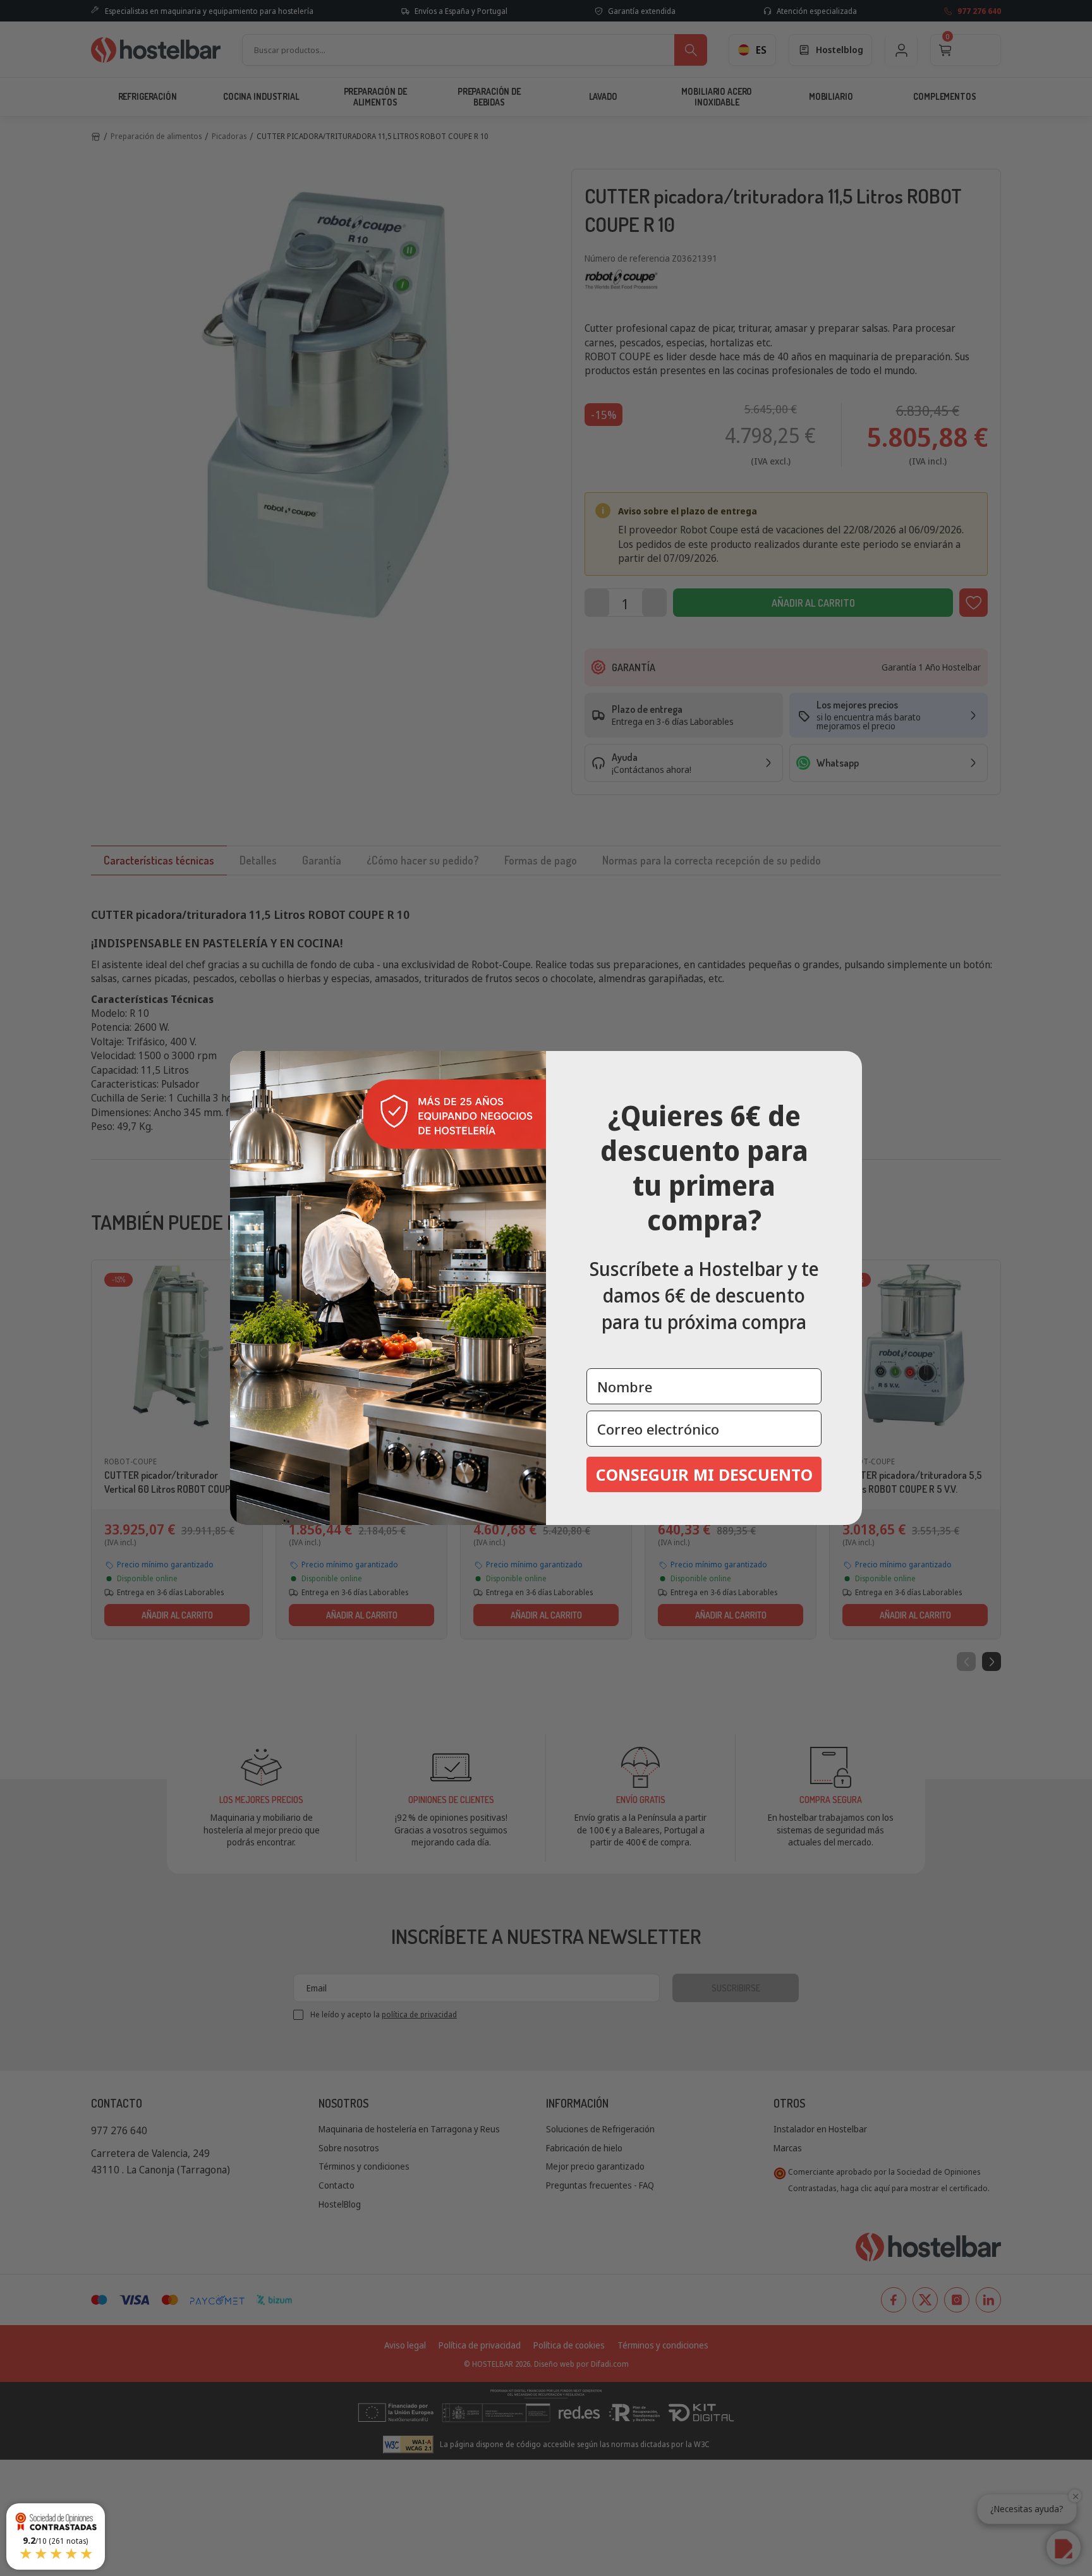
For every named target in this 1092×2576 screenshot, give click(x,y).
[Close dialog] (848, 1065)
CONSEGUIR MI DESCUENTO (704, 1474)
